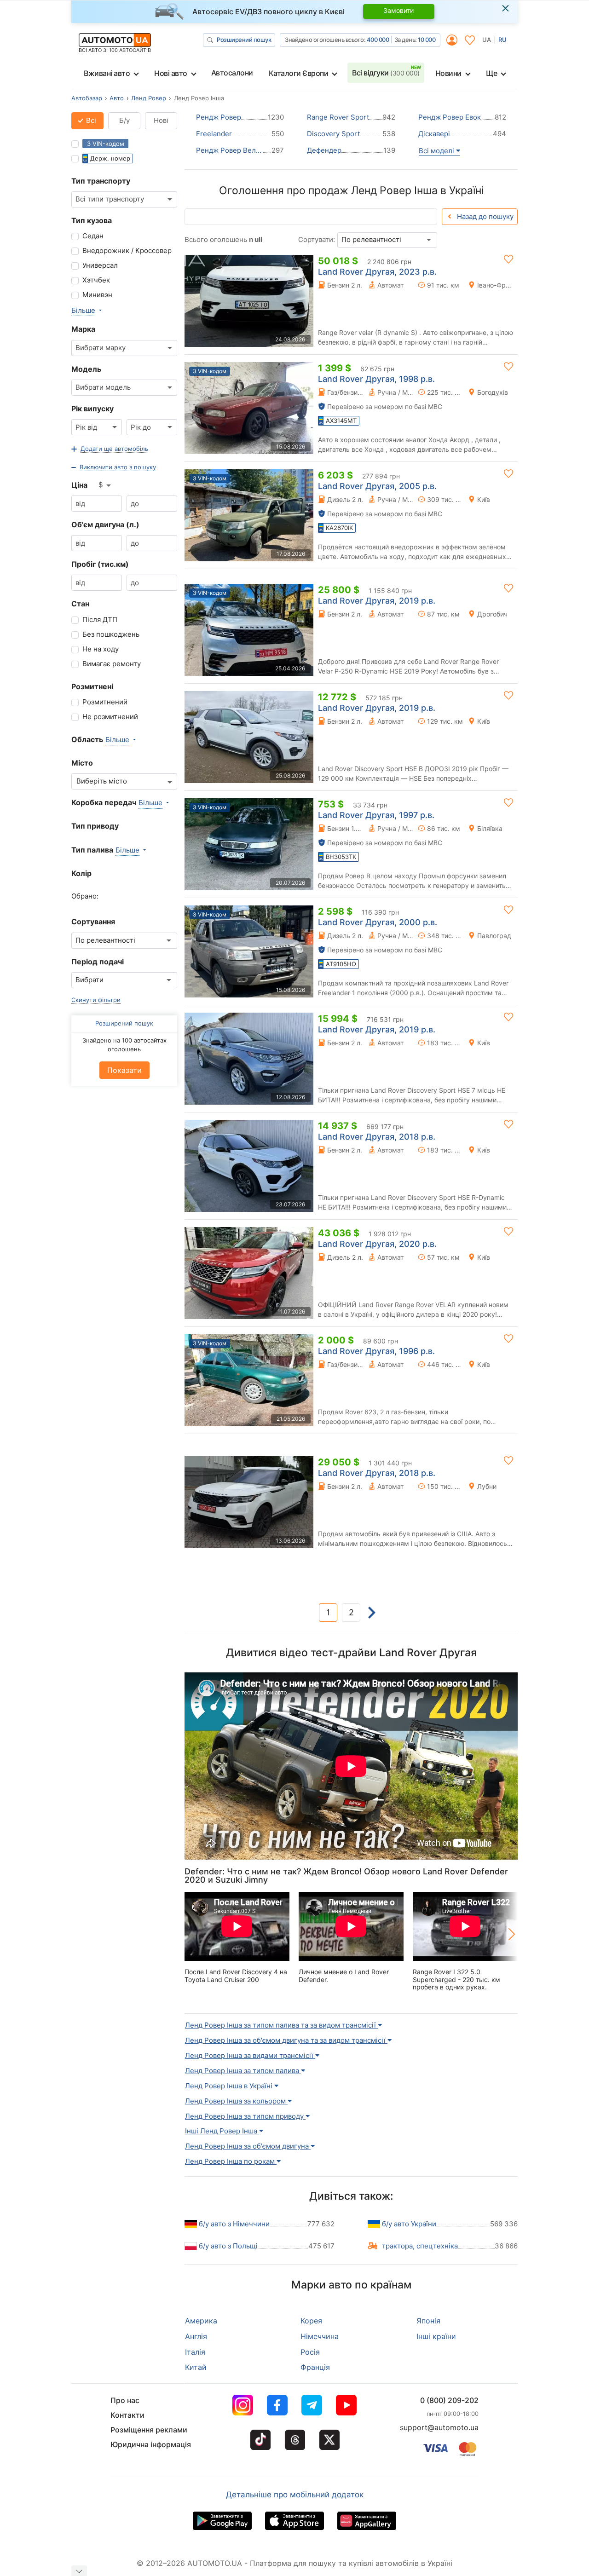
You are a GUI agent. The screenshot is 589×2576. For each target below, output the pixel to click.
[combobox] (124, 199)
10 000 (427, 40)
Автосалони (232, 73)
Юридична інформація (151, 2444)
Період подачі (98, 962)
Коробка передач (104, 802)
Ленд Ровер (149, 98)
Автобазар (87, 98)
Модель (86, 369)
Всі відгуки (386, 73)
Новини (448, 73)
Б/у (124, 120)
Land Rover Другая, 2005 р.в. (377, 486)
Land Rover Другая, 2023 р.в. (377, 272)
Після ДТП (100, 620)
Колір (81, 873)
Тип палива (92, 850)
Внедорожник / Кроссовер (127, 251)
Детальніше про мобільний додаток (295, 2495)
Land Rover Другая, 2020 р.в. (377, 1244)
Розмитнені (92, 686)
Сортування (93, 922)
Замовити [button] (398, 10)
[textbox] (107, 781)
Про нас (125, 2400)
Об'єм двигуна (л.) (105, 524)
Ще (491, 73)
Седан (93, 236)
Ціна (79, 485)
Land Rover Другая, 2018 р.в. (377, 1137)
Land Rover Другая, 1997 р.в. (376, 815)
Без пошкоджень (111, 634)
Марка (83, 329)
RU (502, 40)
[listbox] (105, 485)
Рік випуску (92, 409)
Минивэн (97, 295)
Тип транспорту (101, 181)
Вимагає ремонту (112, 664)
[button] (110, 449)
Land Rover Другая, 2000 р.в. (378, 922)
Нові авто (171, 73)
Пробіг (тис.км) (100, 564)
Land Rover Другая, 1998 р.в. (376, 379)
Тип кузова (92, 220)
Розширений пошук (244, 40)
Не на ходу (101, 649)
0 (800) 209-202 (449, 2400)
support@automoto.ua (439, 2427)
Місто (82, 763)
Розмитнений (105, 702)
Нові (161, 120)
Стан (80, 604)
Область (87, 739)
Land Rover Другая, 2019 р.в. (377, 601)
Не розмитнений (110, 717)
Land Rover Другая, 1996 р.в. (376, 1351)
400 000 (378, 40)
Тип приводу (95, 826)
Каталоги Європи (299, 73)
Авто (117, 98)
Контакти (127, 2415)
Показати (124, 1070)
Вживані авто (107, 73)
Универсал (100, 265)
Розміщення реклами (149, 2430)
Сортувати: (317, 239)
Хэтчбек (96, 280)
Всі (90, 120)
